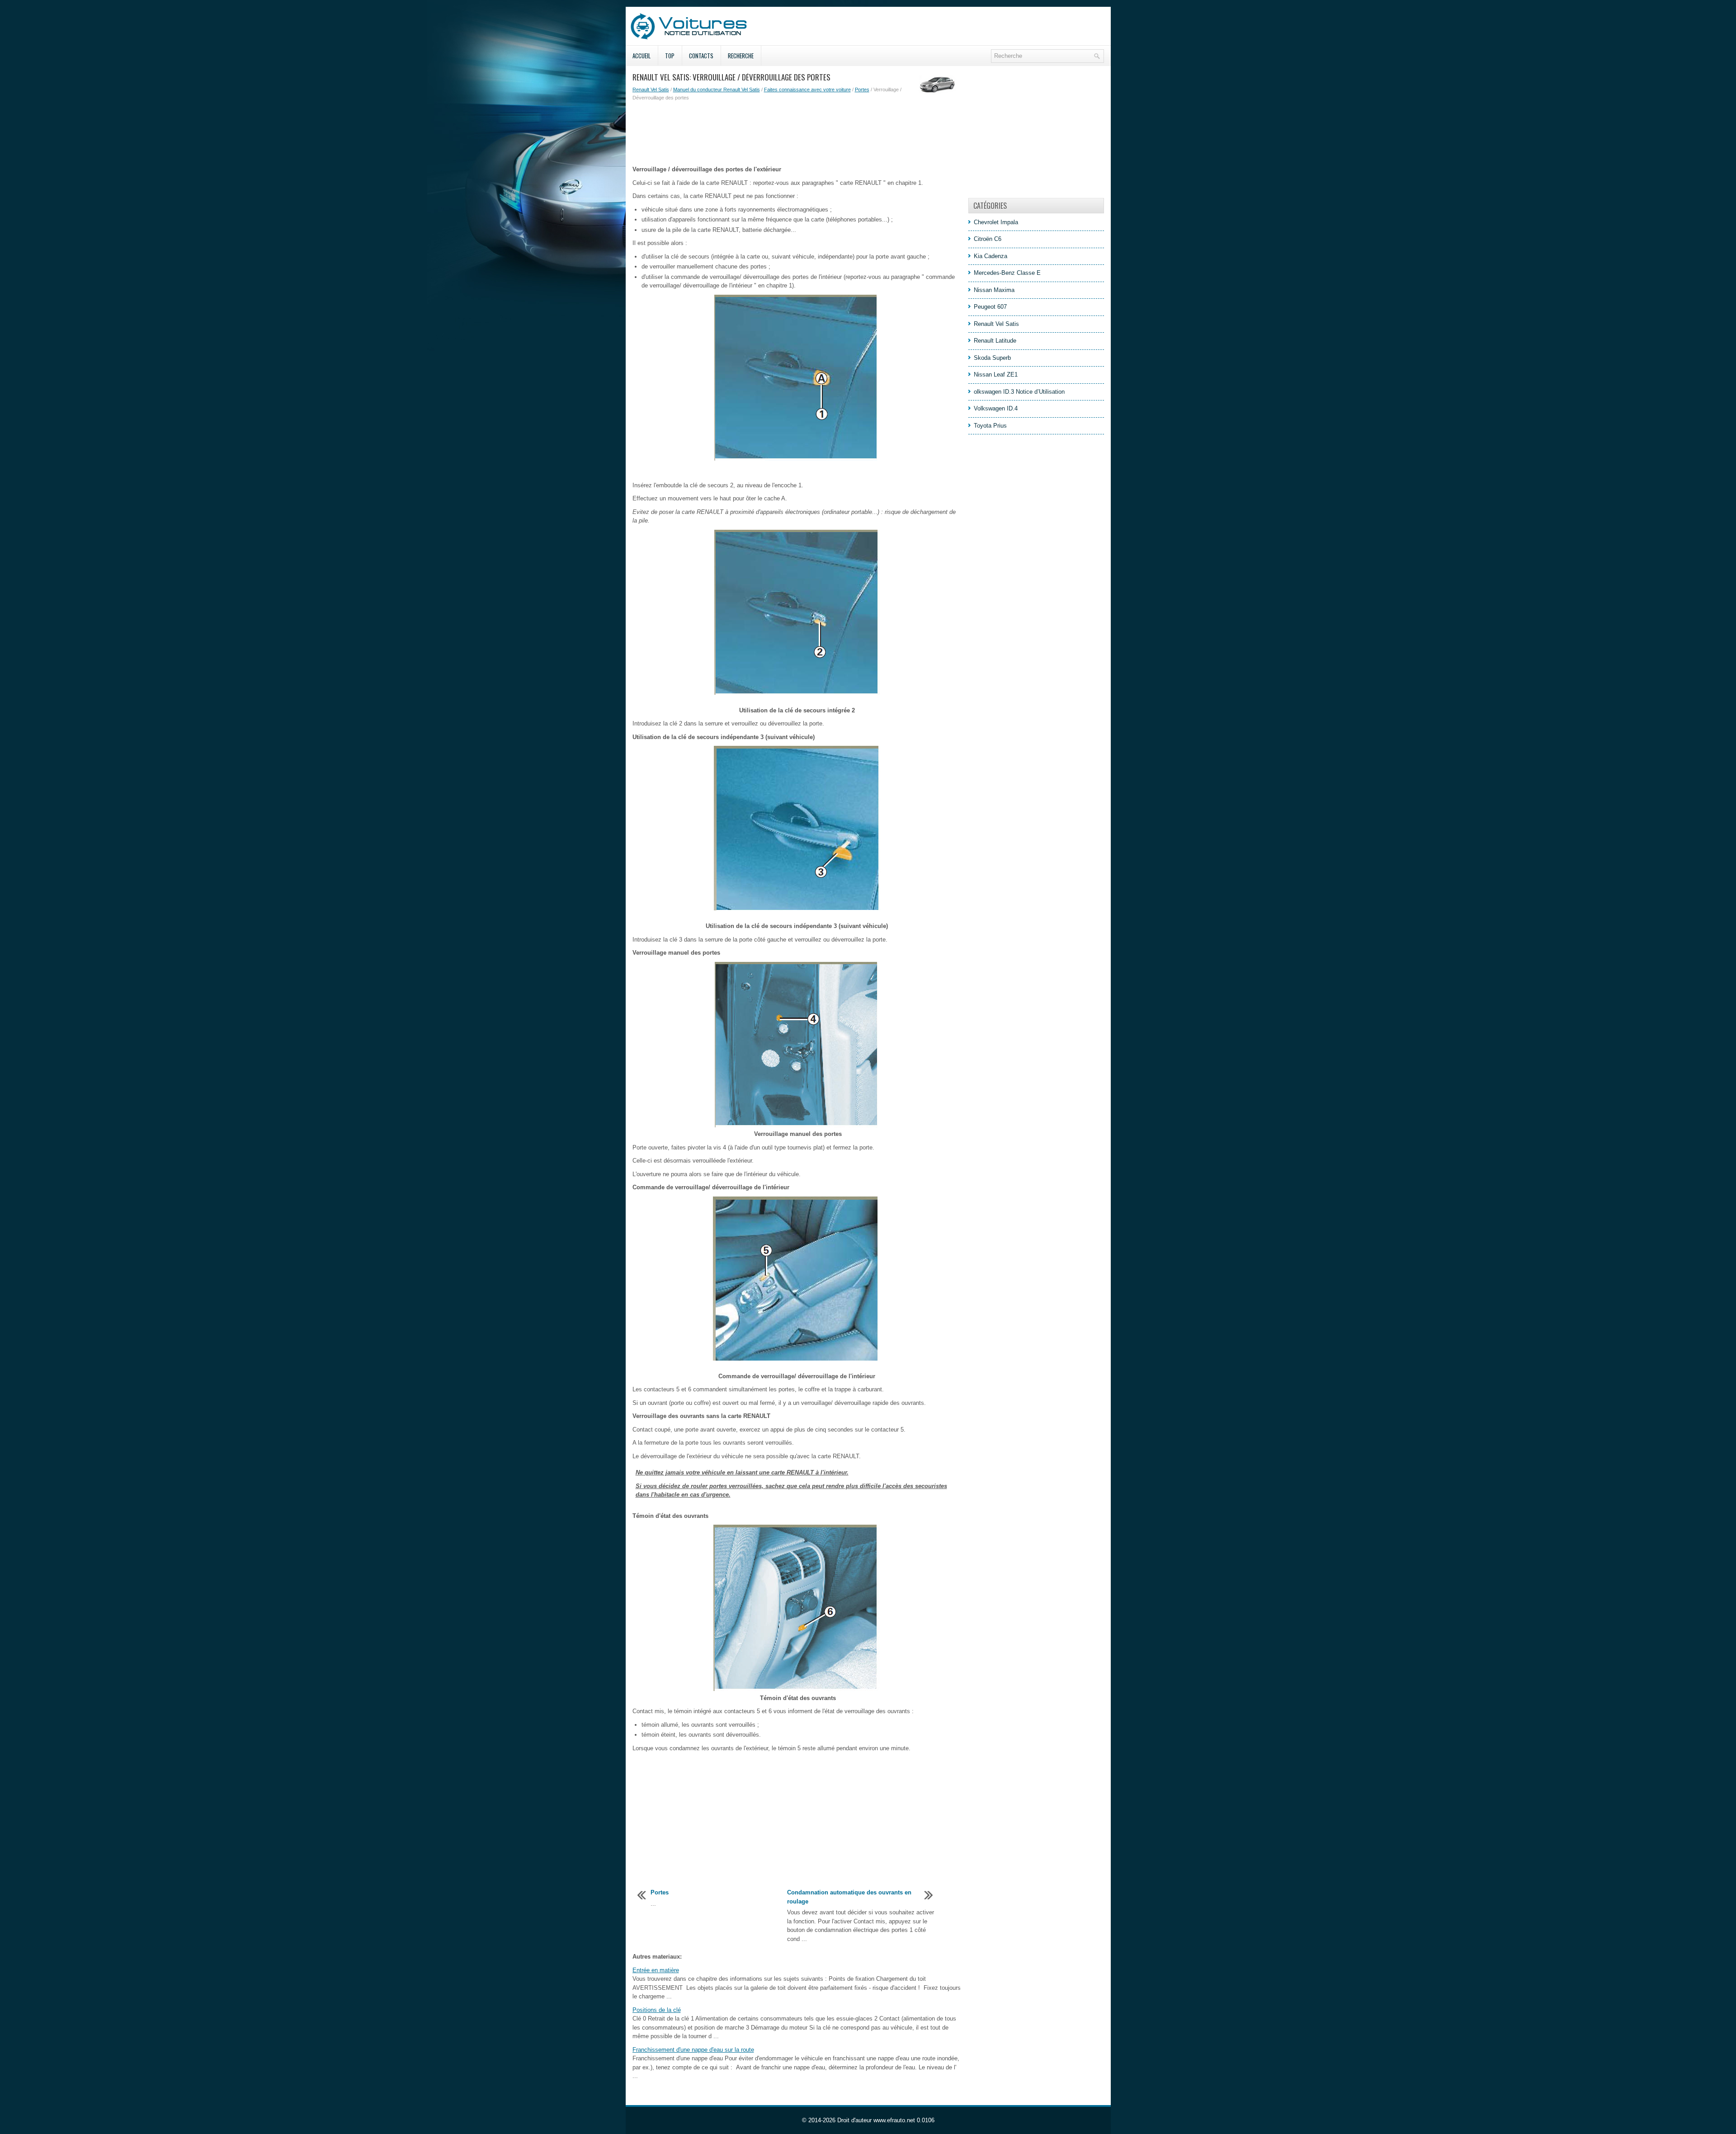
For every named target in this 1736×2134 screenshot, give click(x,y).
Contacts (701, 56)
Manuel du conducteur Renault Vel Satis (717, 90)
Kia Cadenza (991, 256)
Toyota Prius (990, 426)
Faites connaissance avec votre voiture (807, 90)
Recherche (741, 56)
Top (670, 56)
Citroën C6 (988, 239)
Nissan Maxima (994, 290)
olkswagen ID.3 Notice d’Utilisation (1019, 392)
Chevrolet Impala (996, 222)
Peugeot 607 (990, 307)
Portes (862, 90)
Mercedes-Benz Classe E (1007, 273)
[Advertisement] (797, 133)
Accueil (642, 56)
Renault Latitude (995, 341)
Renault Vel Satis (651, 90)
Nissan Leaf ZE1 (996, 375)
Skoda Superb (992, 358)
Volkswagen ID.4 (996, 408)
